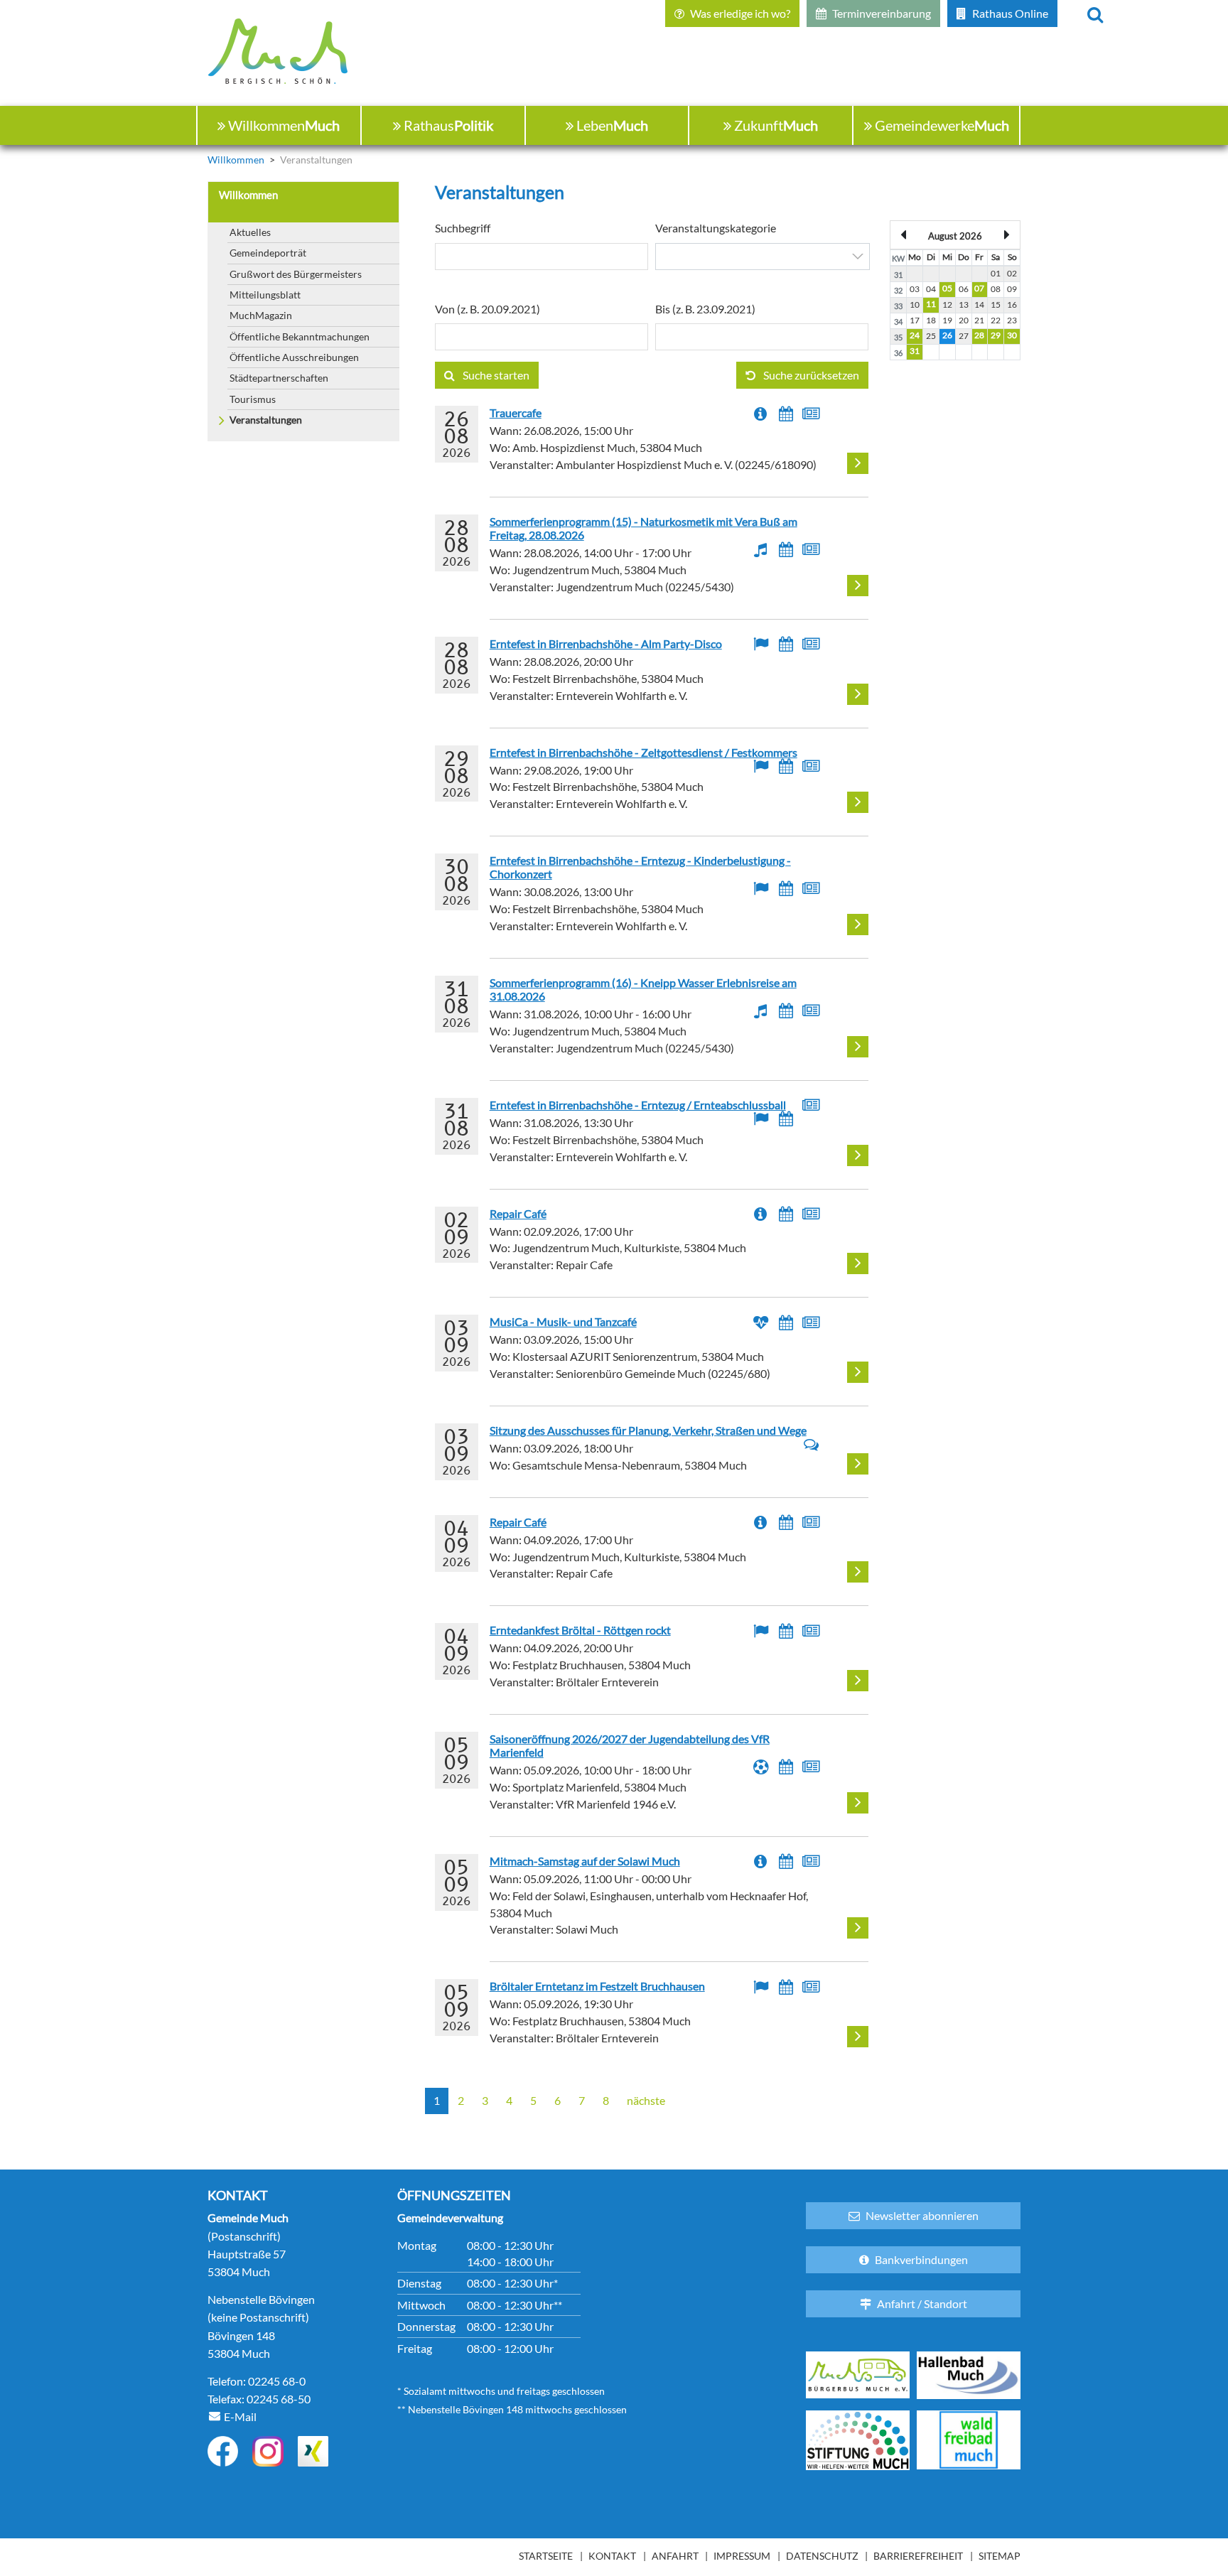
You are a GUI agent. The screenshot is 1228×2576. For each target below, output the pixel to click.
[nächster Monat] (1006, 235)
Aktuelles (250, 232)
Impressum (742, 2556)
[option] (763, 257)
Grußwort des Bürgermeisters (296, 274)
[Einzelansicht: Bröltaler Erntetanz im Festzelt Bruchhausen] (858, 2037)
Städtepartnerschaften (279, 378)
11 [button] (931, 304)
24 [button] (915, 335)
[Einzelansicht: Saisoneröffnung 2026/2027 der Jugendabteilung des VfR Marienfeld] (858, 1803)
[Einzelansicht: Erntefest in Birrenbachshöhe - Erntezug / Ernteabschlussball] (858, 1155)
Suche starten (495, 375)
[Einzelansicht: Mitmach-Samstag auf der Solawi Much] (858, 1928)
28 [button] (979, 335)
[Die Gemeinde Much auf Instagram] (268, 2451)
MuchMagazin (261, 315)
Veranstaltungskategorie (716, 228)
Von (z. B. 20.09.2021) (488, 309)
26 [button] (947, 335)
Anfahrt (675, 2556)
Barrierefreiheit (918, 2556)
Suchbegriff (463, 228)
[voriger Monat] (904, 235)
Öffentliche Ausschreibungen (294, 357)
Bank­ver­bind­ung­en (921, 2259)
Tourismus (253, 399)
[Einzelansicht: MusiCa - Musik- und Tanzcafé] (858, 1372)
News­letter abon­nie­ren (922, 2215)
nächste (646, 2101)
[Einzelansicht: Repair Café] (858, 1263)
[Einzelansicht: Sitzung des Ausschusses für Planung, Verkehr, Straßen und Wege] (858, 1464)
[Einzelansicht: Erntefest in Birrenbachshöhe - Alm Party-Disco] (858, 694)
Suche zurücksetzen (810, 375)
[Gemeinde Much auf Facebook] (223, 2451)
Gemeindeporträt (268, 253)
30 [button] (1012, 335)
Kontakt (612, 2556)
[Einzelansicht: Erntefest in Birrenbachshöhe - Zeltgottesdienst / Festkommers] (858, 802)
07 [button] (979, 288)
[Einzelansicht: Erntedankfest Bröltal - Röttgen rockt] (858, 1681)
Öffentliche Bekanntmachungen (300, 336)
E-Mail (240, 2416)
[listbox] (763, 257)
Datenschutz (822, 2556)
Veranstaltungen (266, 420)
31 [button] (915, 351)
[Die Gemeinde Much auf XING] (313, 2451)
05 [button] (947, 288)
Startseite (546, 2556)
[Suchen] (1095, 14)
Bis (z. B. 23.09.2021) (705, 309)
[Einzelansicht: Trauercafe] (858, 463)
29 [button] (996, 335)
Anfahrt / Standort (922, 2303)
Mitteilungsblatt (265, 295)
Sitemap (1000, 2556)
